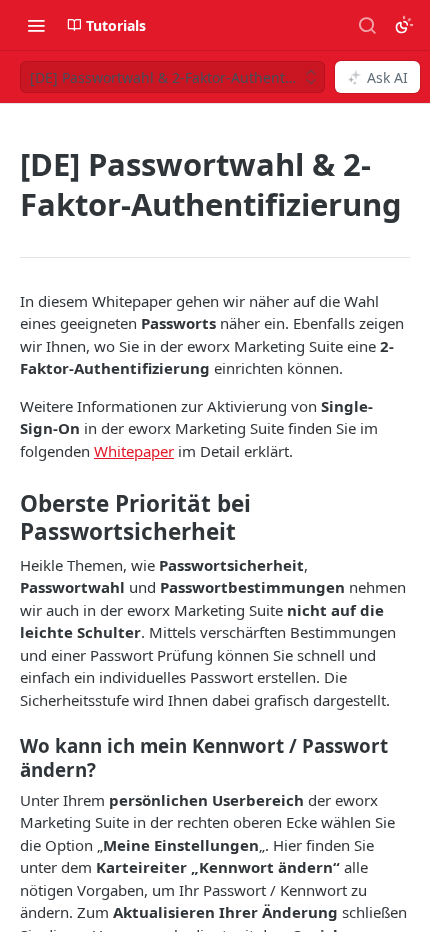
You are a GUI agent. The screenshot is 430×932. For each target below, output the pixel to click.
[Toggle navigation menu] (36, 25)
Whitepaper (134, 451)
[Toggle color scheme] (404, 25)
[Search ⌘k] (367, 25)
